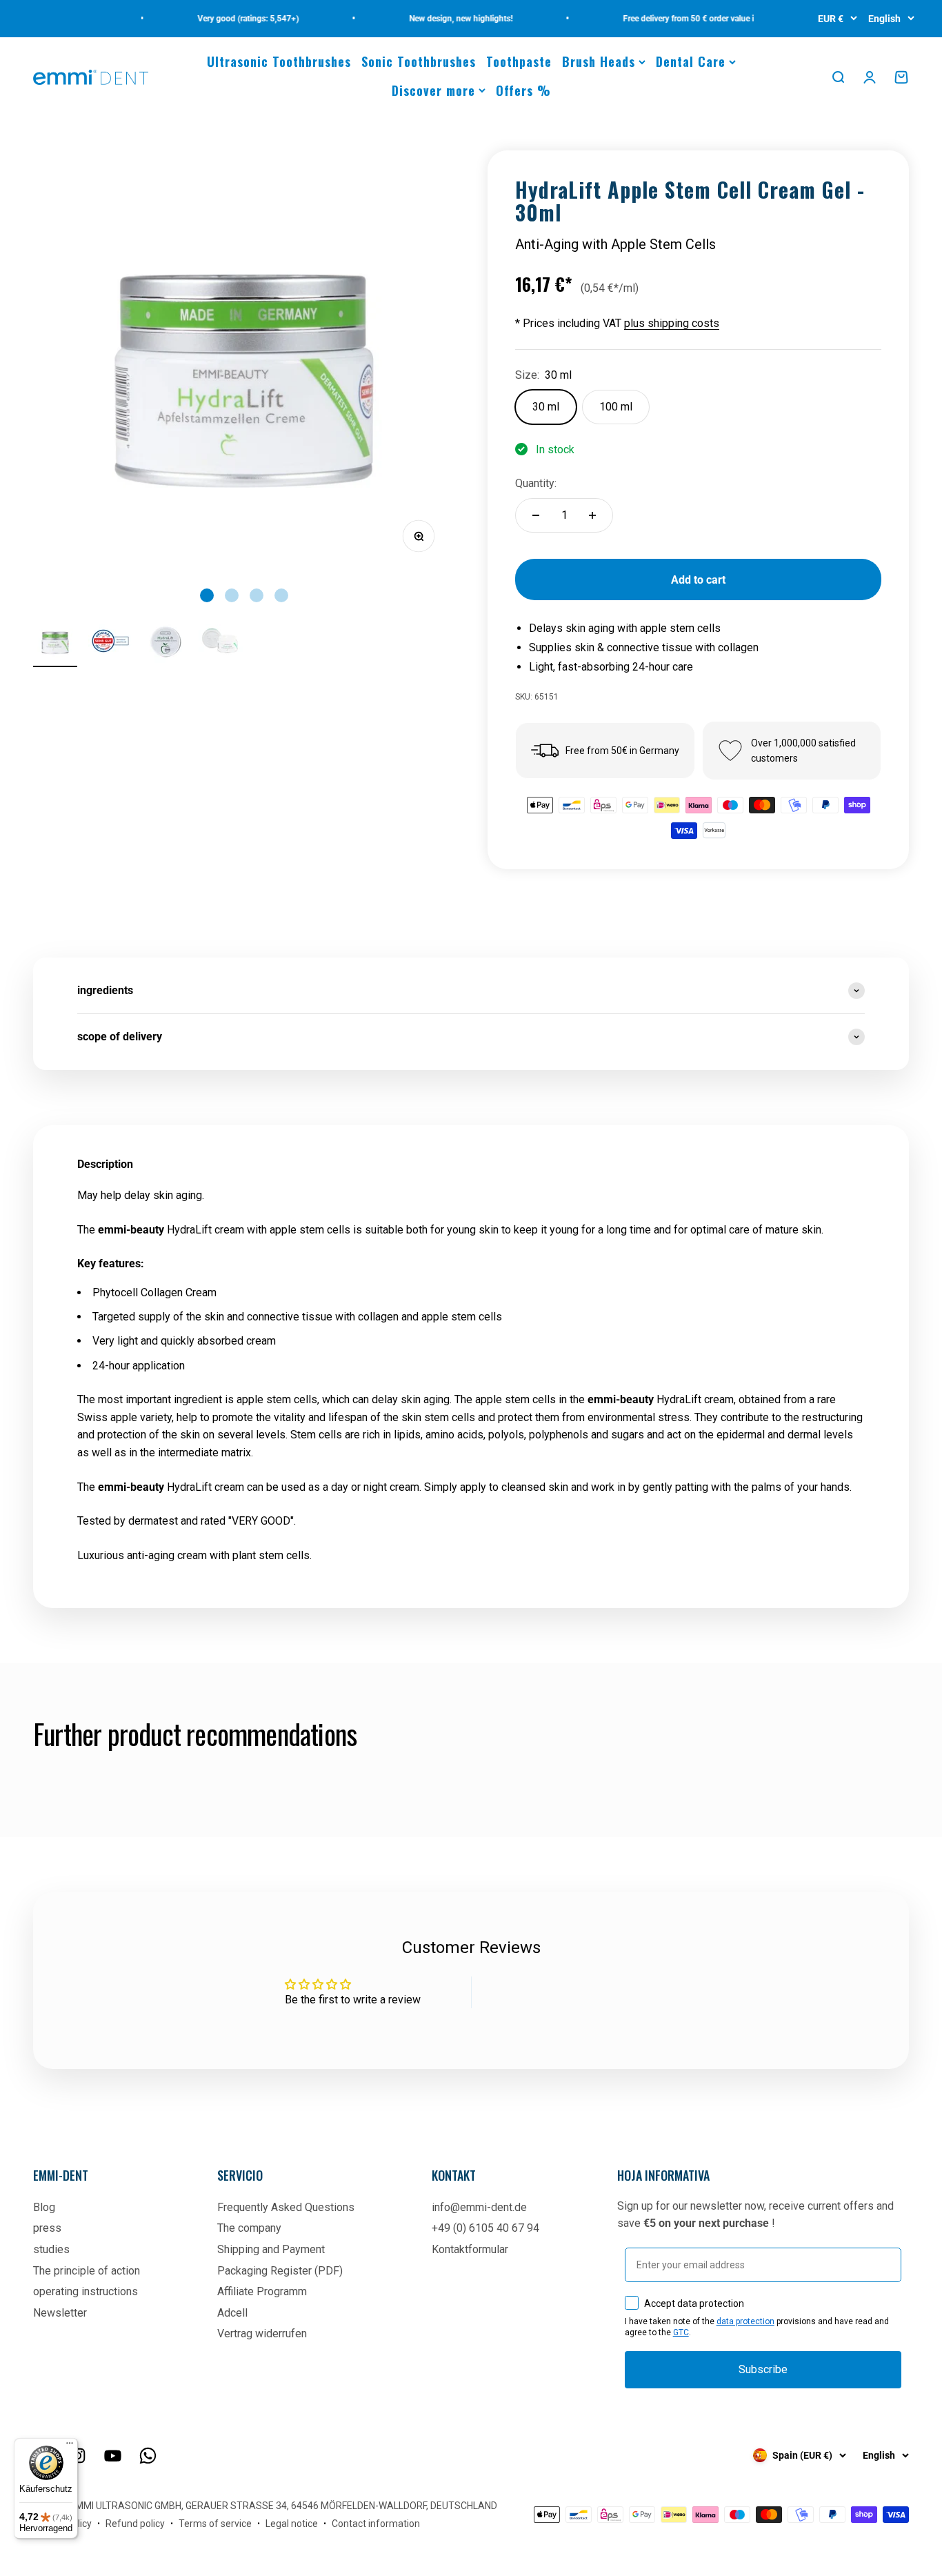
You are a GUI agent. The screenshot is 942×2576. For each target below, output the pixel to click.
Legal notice (292, 2524)
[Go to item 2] (110, 643)
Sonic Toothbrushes (419, 61)
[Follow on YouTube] (113, 2456)
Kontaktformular (470, 2249)
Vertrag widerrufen (262, 2334)
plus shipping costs (672, 323)
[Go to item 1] (55, 643)
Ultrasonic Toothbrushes (279, 61)
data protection (745, 2321)
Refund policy (135, 2524)
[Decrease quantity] (536, 515)
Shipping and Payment (271, 2249)
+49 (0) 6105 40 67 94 (485, 2228)
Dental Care (691, 61)
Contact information (376, 2524)
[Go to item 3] (166, 643)
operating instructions (86, 2291)
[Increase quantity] (592, 515)
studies (51, 2249)
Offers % (523, 90)
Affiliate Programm (262, 2291)
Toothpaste (519, 61)
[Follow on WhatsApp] (148, 2456)
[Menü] (70, 2446)
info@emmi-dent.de (479, 2207)
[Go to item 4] (221, 643)
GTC (681, 2332)
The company (249, 2228)
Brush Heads (599, 61)
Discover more (433, 90)
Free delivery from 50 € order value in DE (678, 19)
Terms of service (215, 2524)
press (47, 2228)
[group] (471, 991)
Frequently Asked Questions (286, 2207)
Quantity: (536, 483)
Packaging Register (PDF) (280, 2271)
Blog (44, 2207)
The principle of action (87, 2271)
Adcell (232, 2313)
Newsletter (60, 2313)
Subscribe (763, 2369)
